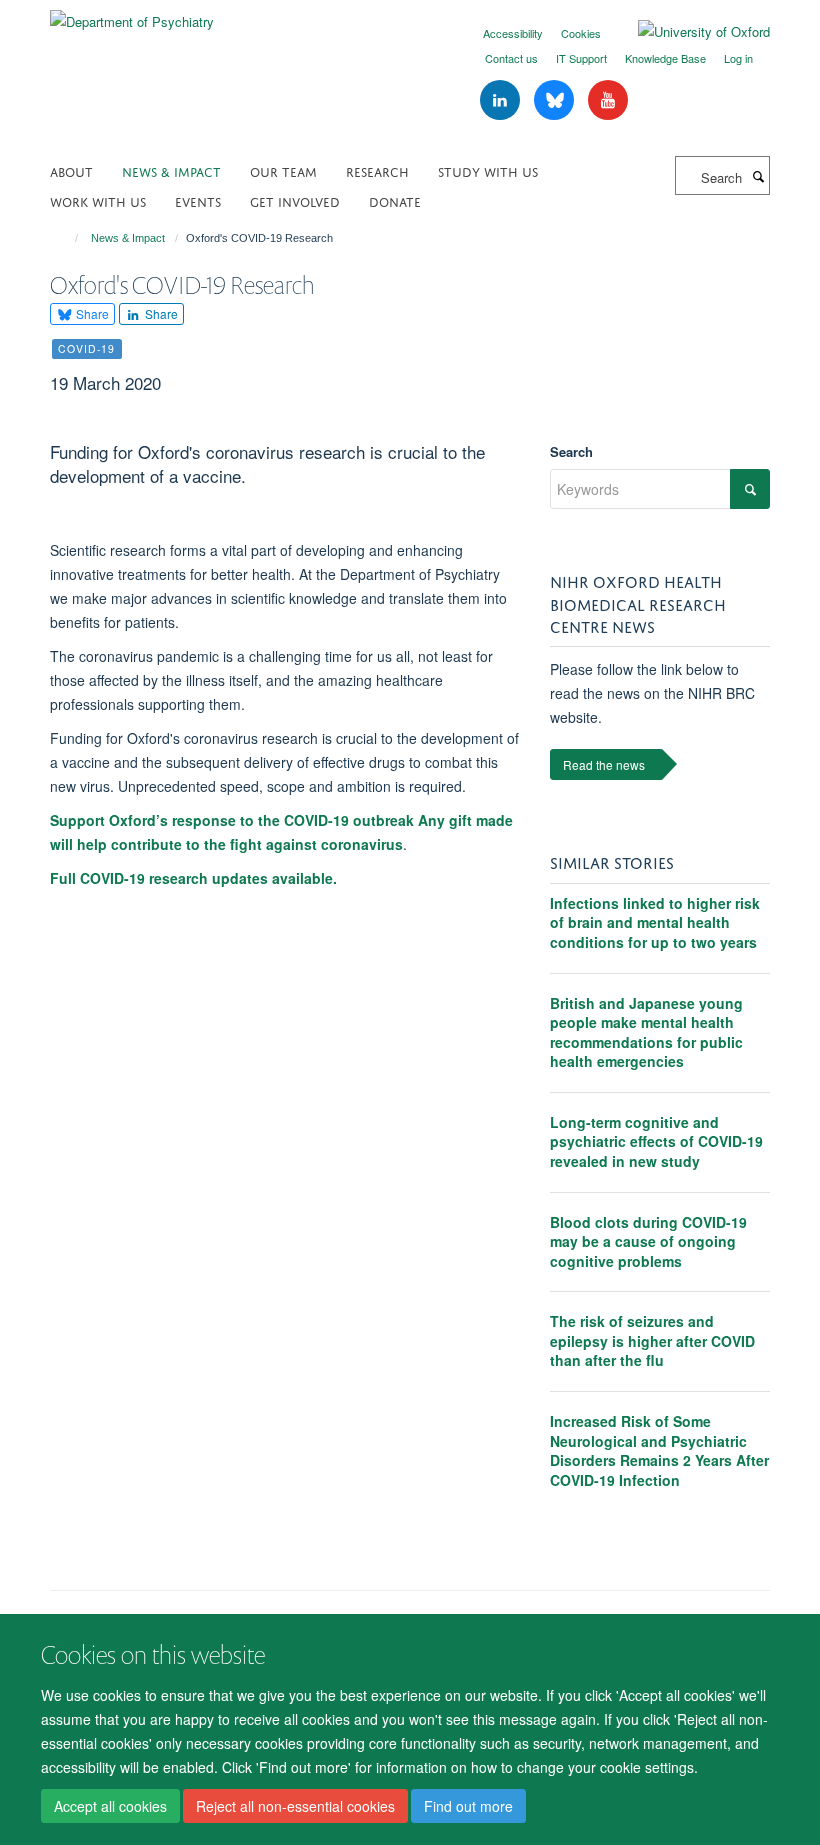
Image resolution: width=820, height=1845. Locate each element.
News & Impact (171, 170)
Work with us (98, 200)
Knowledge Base (665, 58)
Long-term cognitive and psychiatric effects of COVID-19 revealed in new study (656, 1141)
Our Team (283, 170)
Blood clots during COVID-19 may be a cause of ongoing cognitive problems (648, 1241)
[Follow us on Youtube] (608, 100)
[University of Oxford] (689, 32)
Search (571, 451)
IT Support (581, 58)
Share (91, 313)
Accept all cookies (110, 1806)
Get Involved (295, 200)
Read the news (604, 764)
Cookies (581, 33)
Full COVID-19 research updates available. (193, 878)
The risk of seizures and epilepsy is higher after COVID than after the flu (652, 1340)
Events (198, 200)
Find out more (468, 1806)
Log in (738, 58)
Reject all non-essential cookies (295, 1806)
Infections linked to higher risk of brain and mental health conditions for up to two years (655, 922)
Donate (395, 200)
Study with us (488, 170)
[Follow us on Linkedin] (502, 100)
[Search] (758, 176)
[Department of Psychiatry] (132, 14)
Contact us (511, 58)
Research (377, 170)
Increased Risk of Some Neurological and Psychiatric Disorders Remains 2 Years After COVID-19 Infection (659, 1450)
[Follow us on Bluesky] (556, 100)
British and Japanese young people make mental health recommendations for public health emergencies (646, 1032)
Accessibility (513, 33)
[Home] (67, 238)
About (71, 170)
